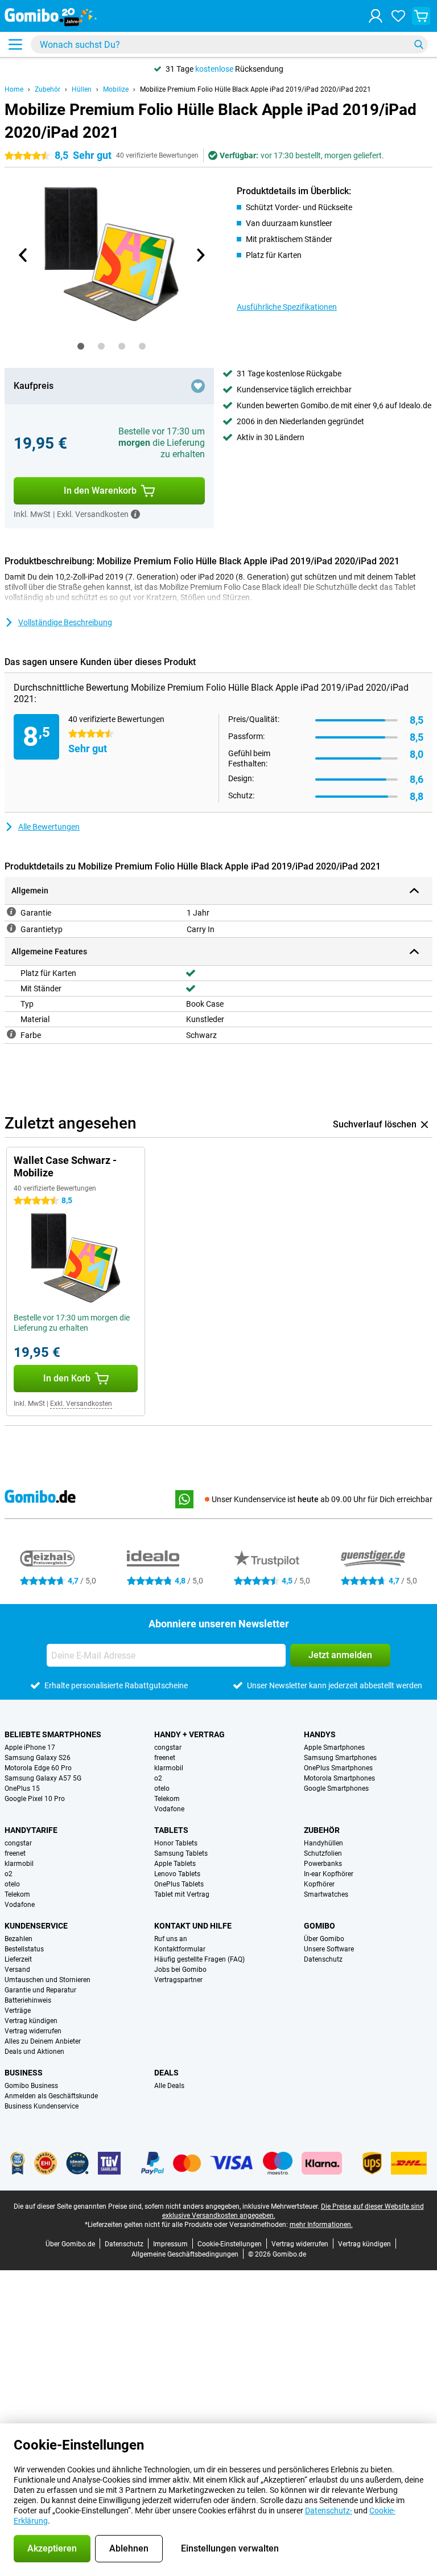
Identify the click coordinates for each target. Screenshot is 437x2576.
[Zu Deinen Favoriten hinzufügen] (198, 386)
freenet (165, 1758)
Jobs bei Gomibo (180, 1970)
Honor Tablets (176, 1843)
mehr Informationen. (321, 2225)
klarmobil (169, 1768)
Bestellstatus (24, 1949)
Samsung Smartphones (340, 1758)
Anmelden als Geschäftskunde (51, 2096)
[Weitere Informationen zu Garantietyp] (11, 928)
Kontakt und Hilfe (193, 1926)
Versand (17, 1970)
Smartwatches (326, 1894)
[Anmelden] (376, 16)
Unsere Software (329, 1949)
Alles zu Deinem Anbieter (43, 2041)
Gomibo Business (31, 2086)
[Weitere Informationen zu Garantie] (11, 912)
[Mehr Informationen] (135, 514)
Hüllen (82, 89)
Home (14, 89)
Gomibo (319, 1926)
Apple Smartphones (334, 1748)
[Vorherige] (23, 255)
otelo (162, 1789)
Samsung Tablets (181, 1853)
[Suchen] (419, 44)
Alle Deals (169, 2086)
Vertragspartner (178, 1980)
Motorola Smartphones (339, 1778)
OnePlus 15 (22, 1789)
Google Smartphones (336, 1789)
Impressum (170, 2244)
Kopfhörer (319, 1884)
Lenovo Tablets (177, 1874)
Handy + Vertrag (189, 1734)
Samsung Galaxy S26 (38, 1758)
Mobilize (116, 89)
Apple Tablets (175, 1864)
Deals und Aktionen (34, 2052)
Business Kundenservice (42, 2106)
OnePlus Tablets (179, 1884)
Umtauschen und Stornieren (48, 1980)
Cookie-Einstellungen (230, 2244)
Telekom (167, 1799)
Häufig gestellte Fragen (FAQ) (199, 1959)
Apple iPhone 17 (30, 1748)
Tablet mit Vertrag (182, 1894)
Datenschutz (323, 1959)
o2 (158, 1778)
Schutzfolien (323, 1853)
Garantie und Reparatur (40, 1990)
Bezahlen (18, 1939)
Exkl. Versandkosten (81, 1404)
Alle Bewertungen (49, 827)
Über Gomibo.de (70, 2244)
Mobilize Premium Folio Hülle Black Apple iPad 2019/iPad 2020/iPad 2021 (255, 89)
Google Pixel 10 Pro (35, 1799)
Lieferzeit (18, 1959)
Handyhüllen (323, 1843)
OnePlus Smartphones (338, 1768)
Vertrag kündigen (31, 2021)
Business (24, 2073)
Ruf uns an (171, 1939)
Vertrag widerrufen (33, 2031)
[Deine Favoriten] (398, 16)
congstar (168, 1748)
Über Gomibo (324, 1939)
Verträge (18, 2011)
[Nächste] (200, 255)
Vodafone (169, 1809)
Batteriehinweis (28, 2000)
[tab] (81, 346)
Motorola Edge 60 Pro (38, 1768)
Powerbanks (323, 1864)
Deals (166, 2073)
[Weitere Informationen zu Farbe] (11, 1034)
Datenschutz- (329, 2511)
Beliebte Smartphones (53, 1734)
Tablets (171, 1830)
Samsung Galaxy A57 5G (43, 1778)
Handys (320, 1734)
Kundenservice (36, 1926)
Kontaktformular (180, 1949)
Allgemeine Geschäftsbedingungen (185, 2254)
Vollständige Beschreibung (65, 622)
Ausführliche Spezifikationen (287, 307)
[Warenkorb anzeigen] (421, 16)
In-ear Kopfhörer (329, 1874)
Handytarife (31, 1830)
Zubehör (48, 89)
